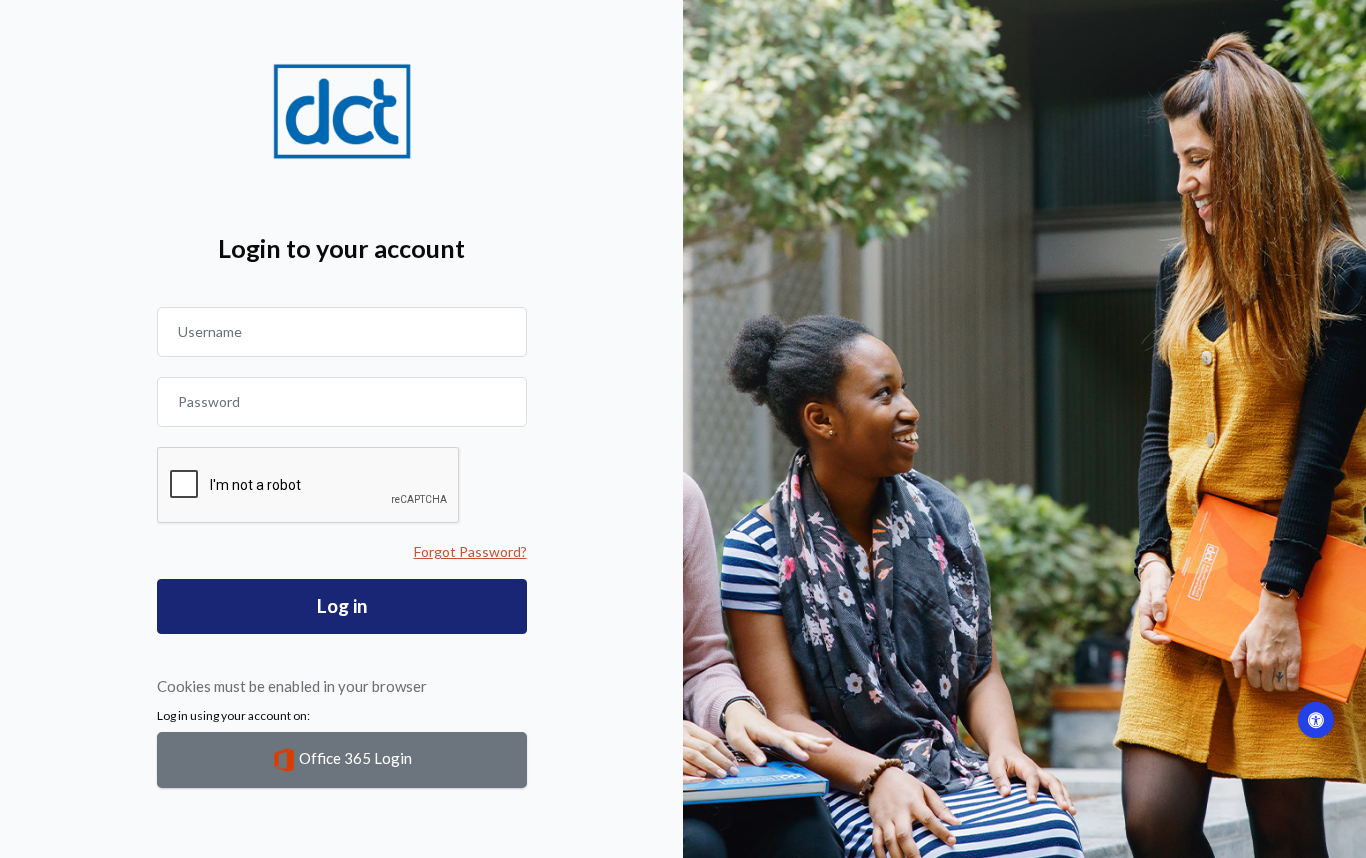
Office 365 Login (354, 758)
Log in (342, 605)
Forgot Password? (470, 551)
